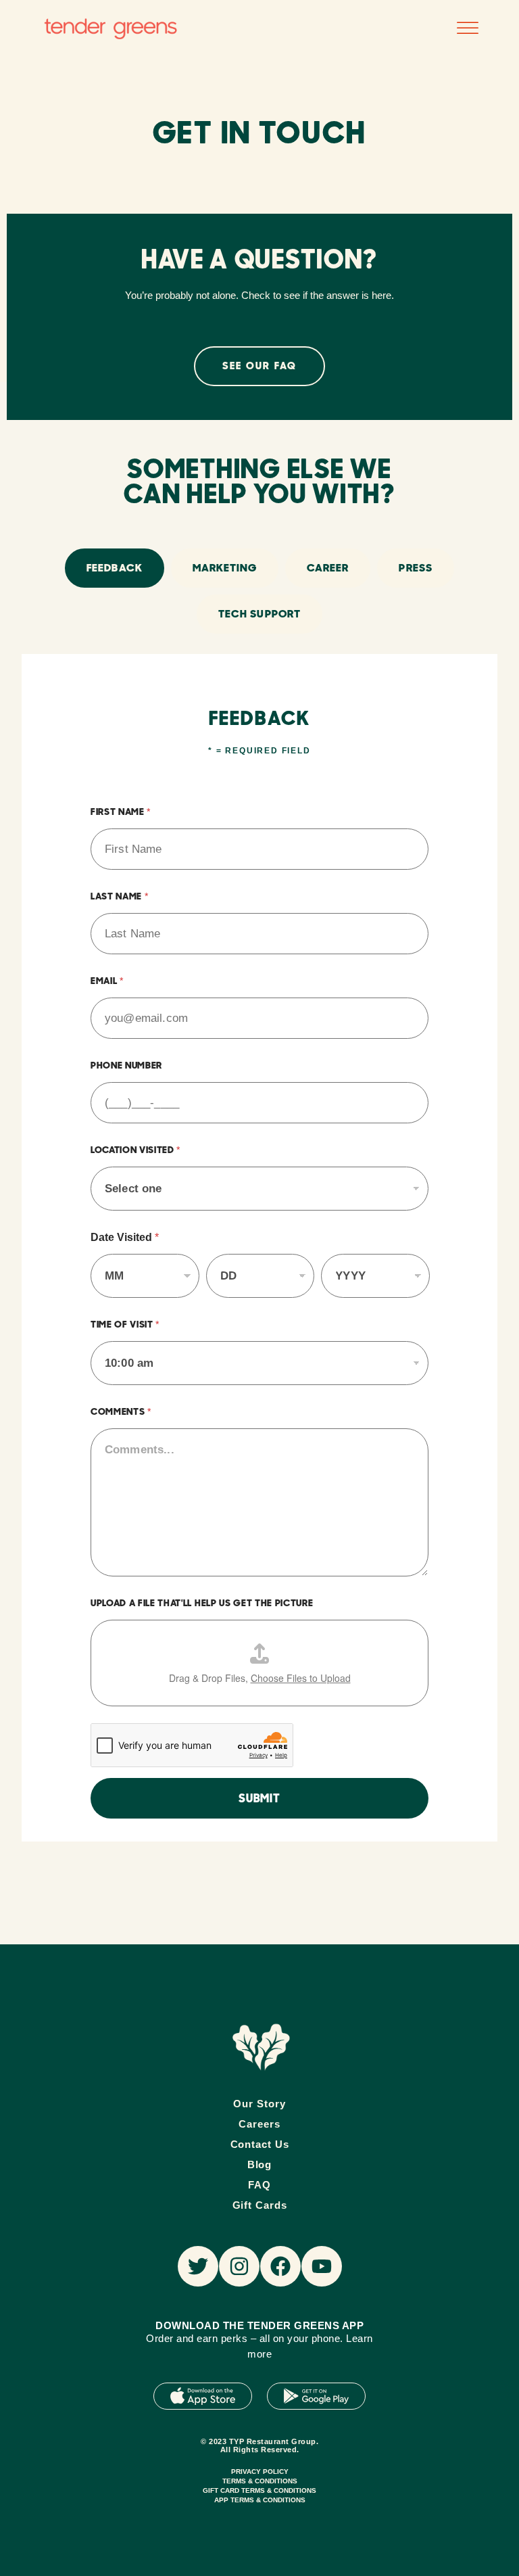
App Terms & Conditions (260, 2500)
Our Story (259, 2104)
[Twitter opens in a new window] (198, 2266)
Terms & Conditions (260, 2481)
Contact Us (260, 2144)
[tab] (114, 568)
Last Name (119, 896)
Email (107, 981)
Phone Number (126, 1065)
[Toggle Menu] (468, 29)
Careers (259, 2124)
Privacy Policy (260, 2472)
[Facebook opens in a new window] (280, 2266)
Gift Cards (260, 2205)
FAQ (259, 2185)
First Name (120, 812)
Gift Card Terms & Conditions (259, 2490)
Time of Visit (125, 1324)
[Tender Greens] (261, 2047)
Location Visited (135, 1150)
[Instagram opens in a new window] (239, 2266)
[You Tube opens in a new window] (322, 2266)
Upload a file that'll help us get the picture (202, 1603)
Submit (259, 1798)
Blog (260, 2164)
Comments (121, 1411)
